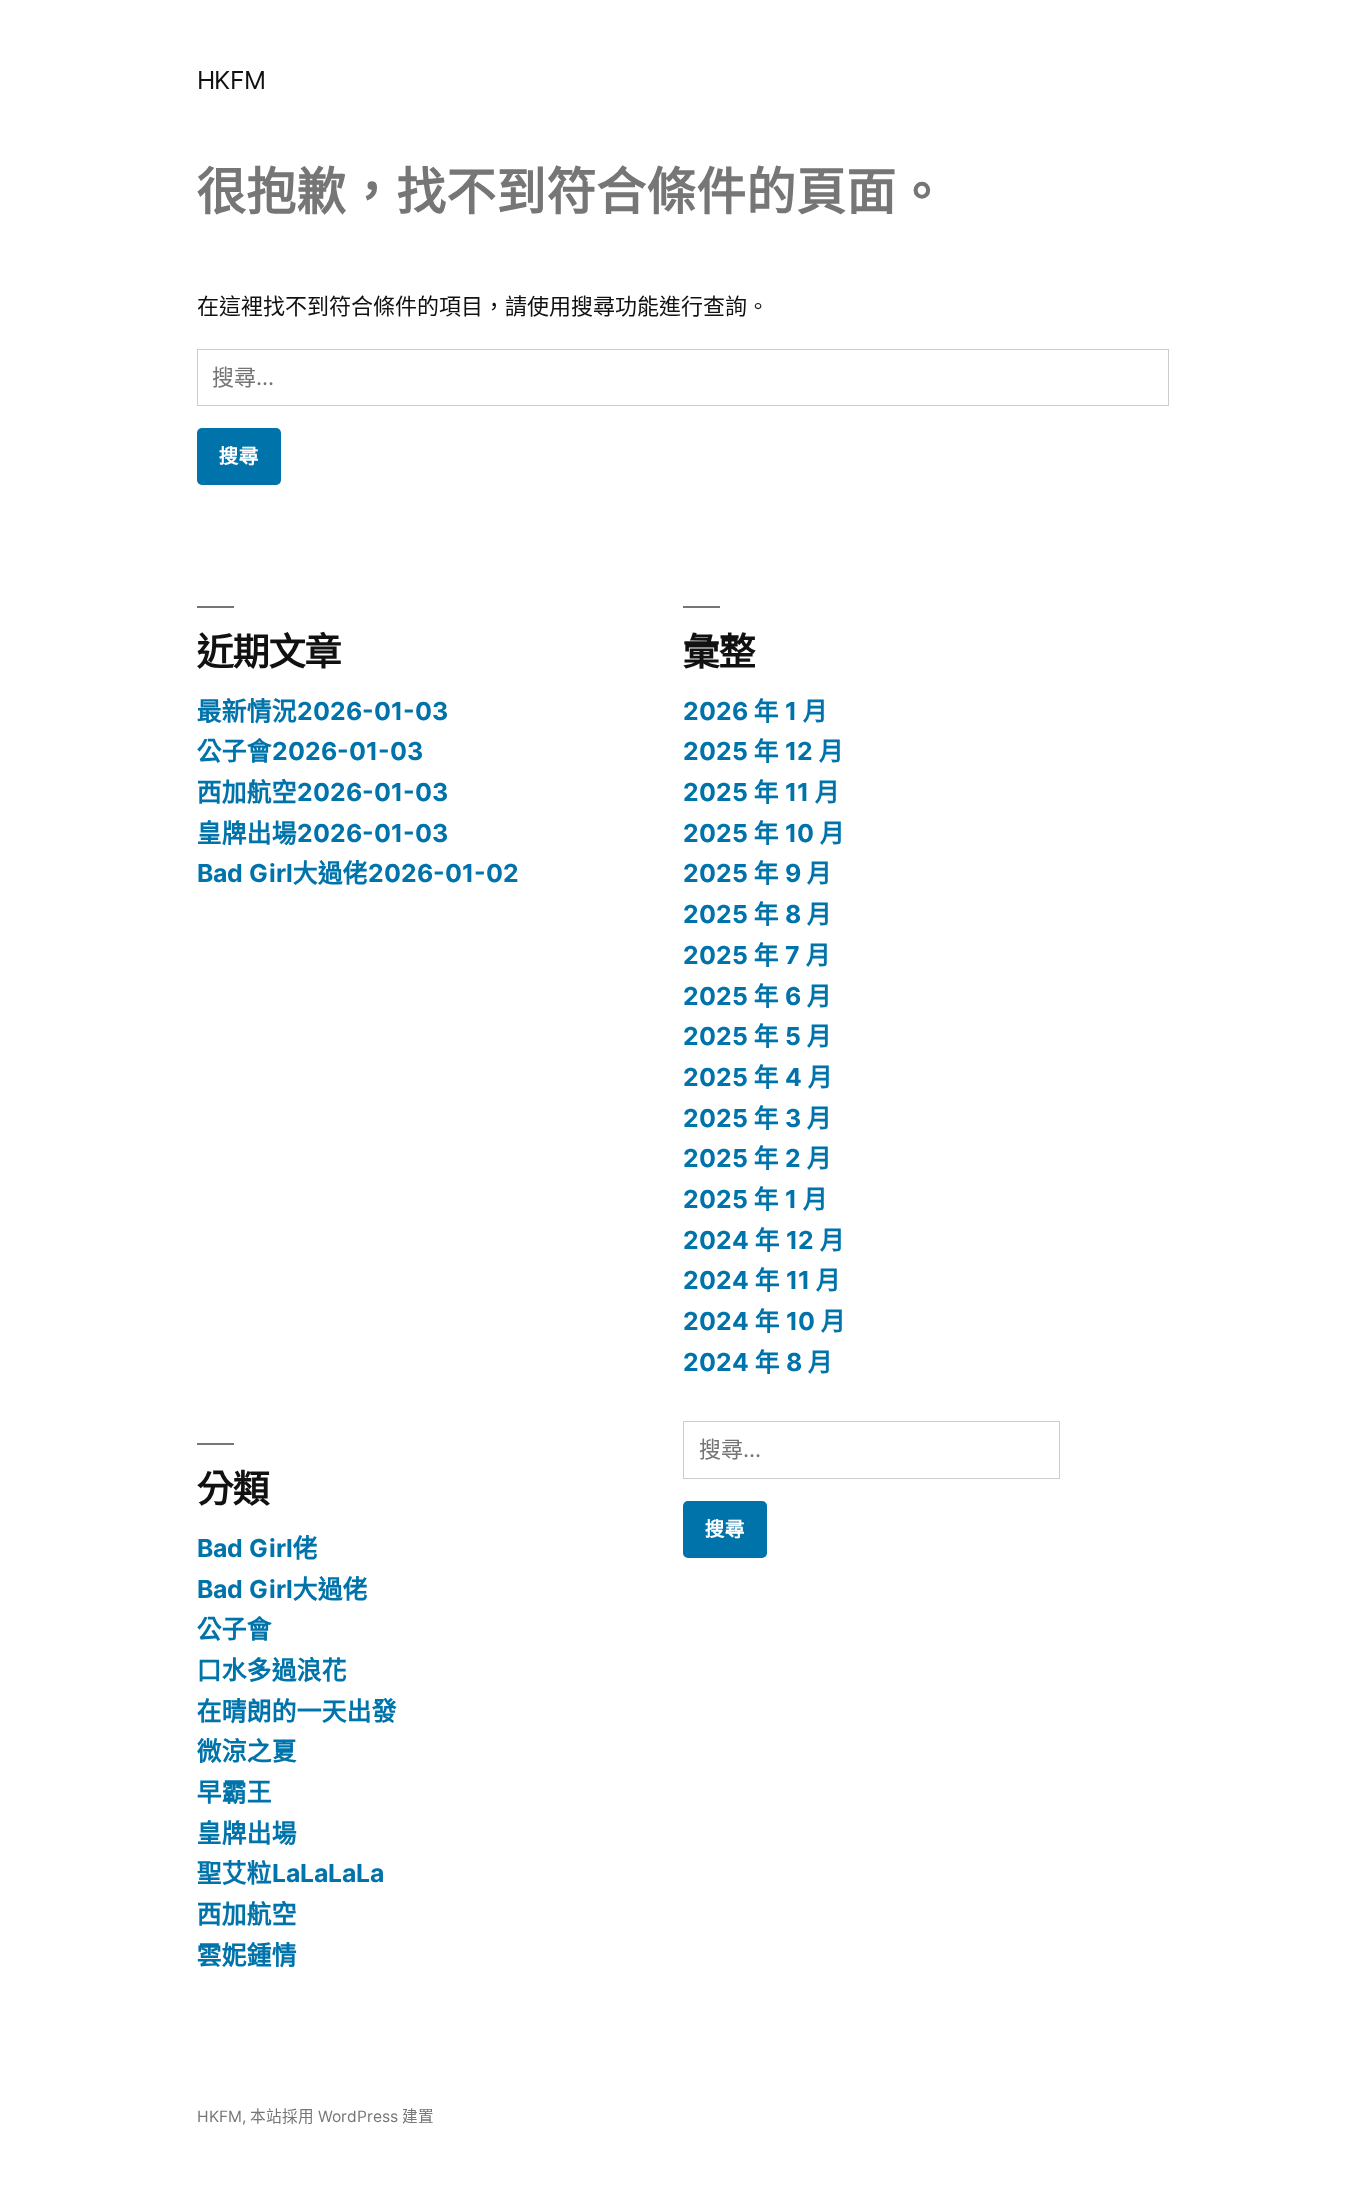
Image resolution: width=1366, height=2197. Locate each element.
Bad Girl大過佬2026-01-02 (358, 873)
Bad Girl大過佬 (282, 1589)
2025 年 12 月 (763, 751)
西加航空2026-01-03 (322, 792)
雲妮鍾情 (247, 1955)
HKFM (231, 80)
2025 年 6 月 (757, 996)
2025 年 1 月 (755, 1199)
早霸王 (234, 1792)
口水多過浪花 (272, 1670)
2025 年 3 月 (757, 1118)
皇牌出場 (247, 1833)
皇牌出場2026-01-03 (322, 833)
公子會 (234, 1629)
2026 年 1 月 (755, 711)
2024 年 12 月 (764, 1240)
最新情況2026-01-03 (322, 711)
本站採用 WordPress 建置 (342, 2116)
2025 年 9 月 (757, 873)
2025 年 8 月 (757, 914)
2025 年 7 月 (757, 955)
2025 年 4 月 (758, 1077)
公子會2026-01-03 (310, 751)
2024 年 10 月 (764, 1321)
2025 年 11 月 (761, 792)
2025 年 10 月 (764, 833)
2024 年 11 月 (762, 1280)
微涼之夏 (247, 1751)
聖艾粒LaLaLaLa (290, 1873)
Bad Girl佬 (257, 1548)
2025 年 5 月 (757, 1036)
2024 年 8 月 (758, 1362)
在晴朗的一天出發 (297, 1711)
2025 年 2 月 (757, 1158)
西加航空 (247, 1914)
